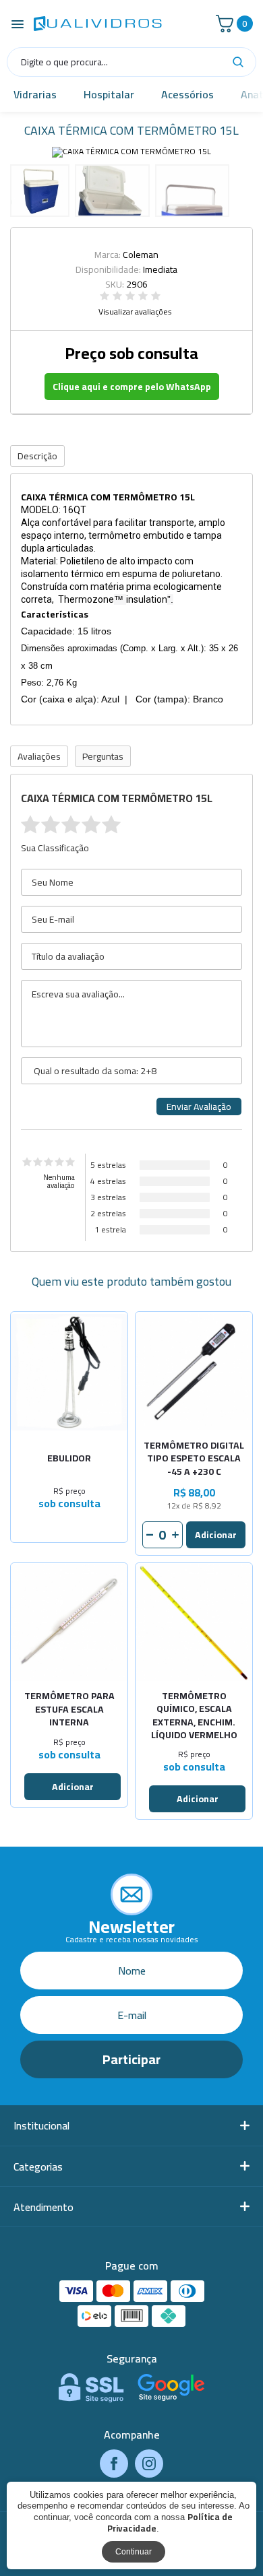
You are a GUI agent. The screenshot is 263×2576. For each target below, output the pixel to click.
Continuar (134, 2552)
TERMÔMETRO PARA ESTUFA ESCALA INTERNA (69, 1710)
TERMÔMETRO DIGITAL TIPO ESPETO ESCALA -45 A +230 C (194, 1459)
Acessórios (187, 94)
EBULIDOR (69, 1459)
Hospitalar (109, 94)
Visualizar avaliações (135, 312)
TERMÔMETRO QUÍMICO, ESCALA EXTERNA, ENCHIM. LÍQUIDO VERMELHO (194, 1716)
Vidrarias (35, 94)
